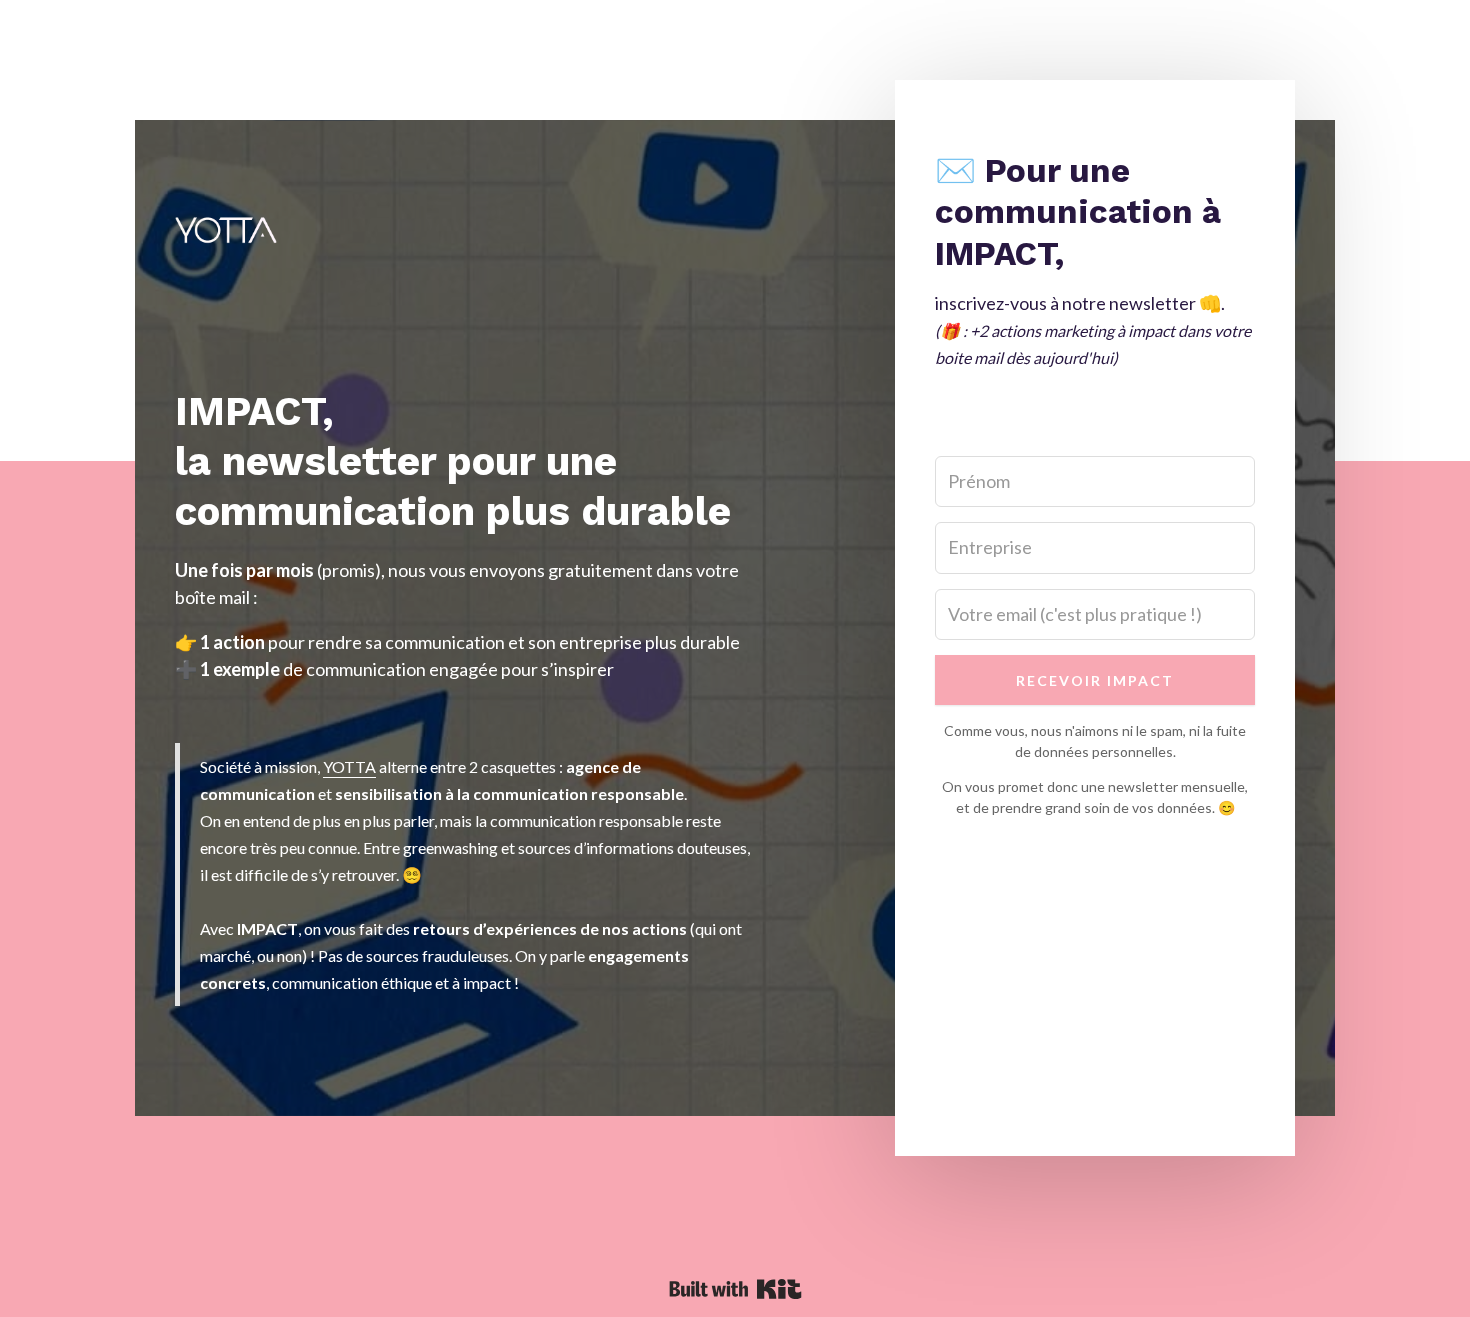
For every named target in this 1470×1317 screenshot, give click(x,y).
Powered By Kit (735, 1289)
